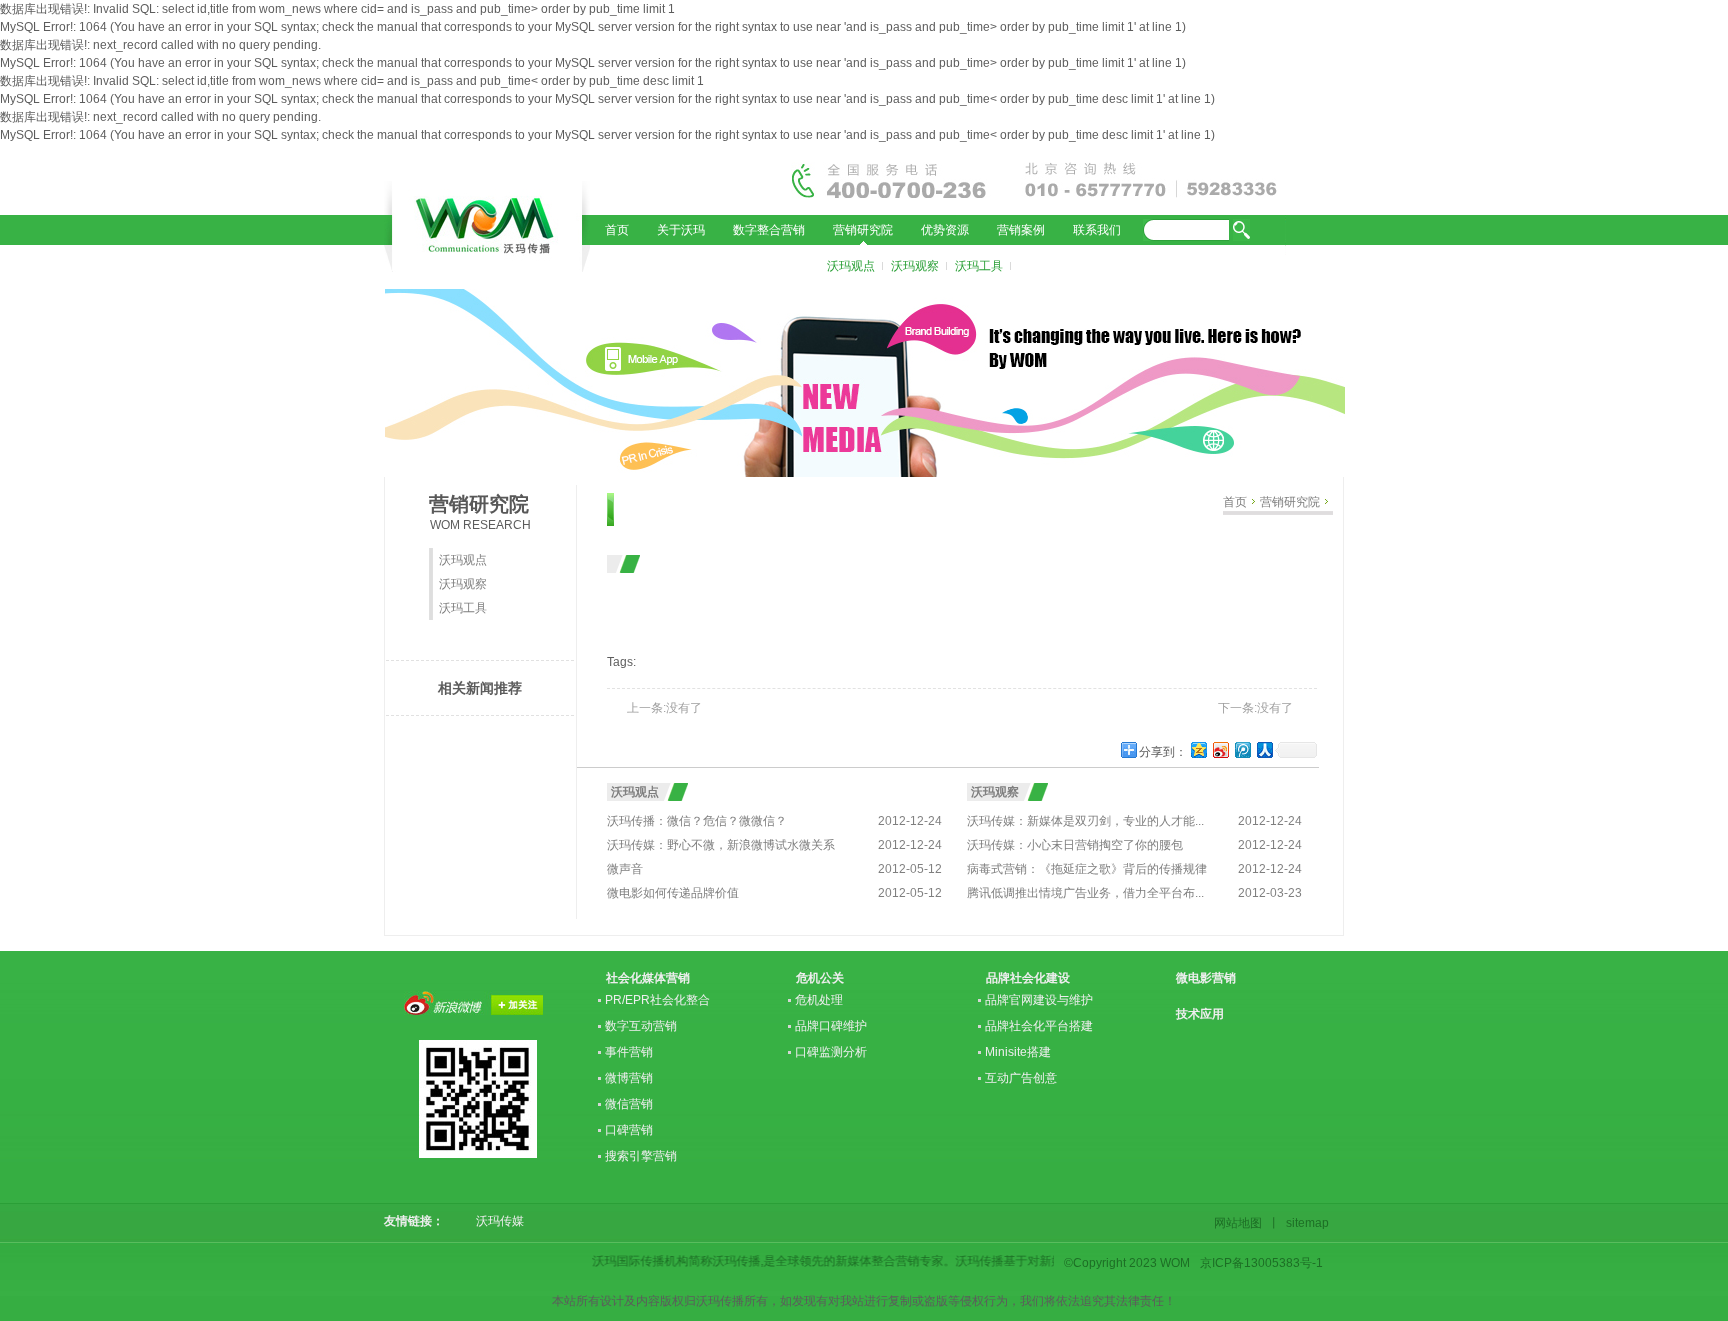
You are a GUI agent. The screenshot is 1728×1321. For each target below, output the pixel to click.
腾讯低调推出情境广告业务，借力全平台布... (1085, 893)
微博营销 (629, 1078)
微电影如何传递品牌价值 (673, 893)
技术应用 (1200, 1014)
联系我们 (1097, 230)
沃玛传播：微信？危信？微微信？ (697, 821)
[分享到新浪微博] (1220, 749)
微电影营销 (1206, 978)
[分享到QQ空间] (1198, 749)
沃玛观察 (915, 266)
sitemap (1304, 1223)
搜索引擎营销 (641, 1156)
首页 (617, 230)
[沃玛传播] (487, 230)
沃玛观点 (851, 266)
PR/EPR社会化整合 (657, 1000)
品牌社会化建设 (1028, 978)
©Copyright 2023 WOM (1127, 1263)
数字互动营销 (641, 1026)
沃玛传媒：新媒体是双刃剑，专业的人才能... (1085, 821)
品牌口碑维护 (831, 1026)
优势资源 (945, 230)
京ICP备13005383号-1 (1261, 1263)
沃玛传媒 (500, 1221)
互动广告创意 (1021, 1078)
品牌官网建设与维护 (1039, 1000)
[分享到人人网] (1264, 749)
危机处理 (819, 1000)
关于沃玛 (681, 230)
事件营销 (629, 1052)
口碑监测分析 (831, 1052)
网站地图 (1241, 1223)
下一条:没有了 (1255, 708)
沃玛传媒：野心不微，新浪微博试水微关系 (721, 845)
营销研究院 (863, 230)
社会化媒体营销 (648, 978)
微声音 (625, 869)
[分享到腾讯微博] (1242, 749)
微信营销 (629, 1104)
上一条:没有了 (664, 708)
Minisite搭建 (1018, 1052)
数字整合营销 (769, 230)
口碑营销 (629, 1130)
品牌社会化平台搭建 (1039, 1026)
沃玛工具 (979, 266)
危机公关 (820, 978)
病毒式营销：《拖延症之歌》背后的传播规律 (1087, 869)
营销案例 (1021, 230)
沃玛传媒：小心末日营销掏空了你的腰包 (1075, 845)
